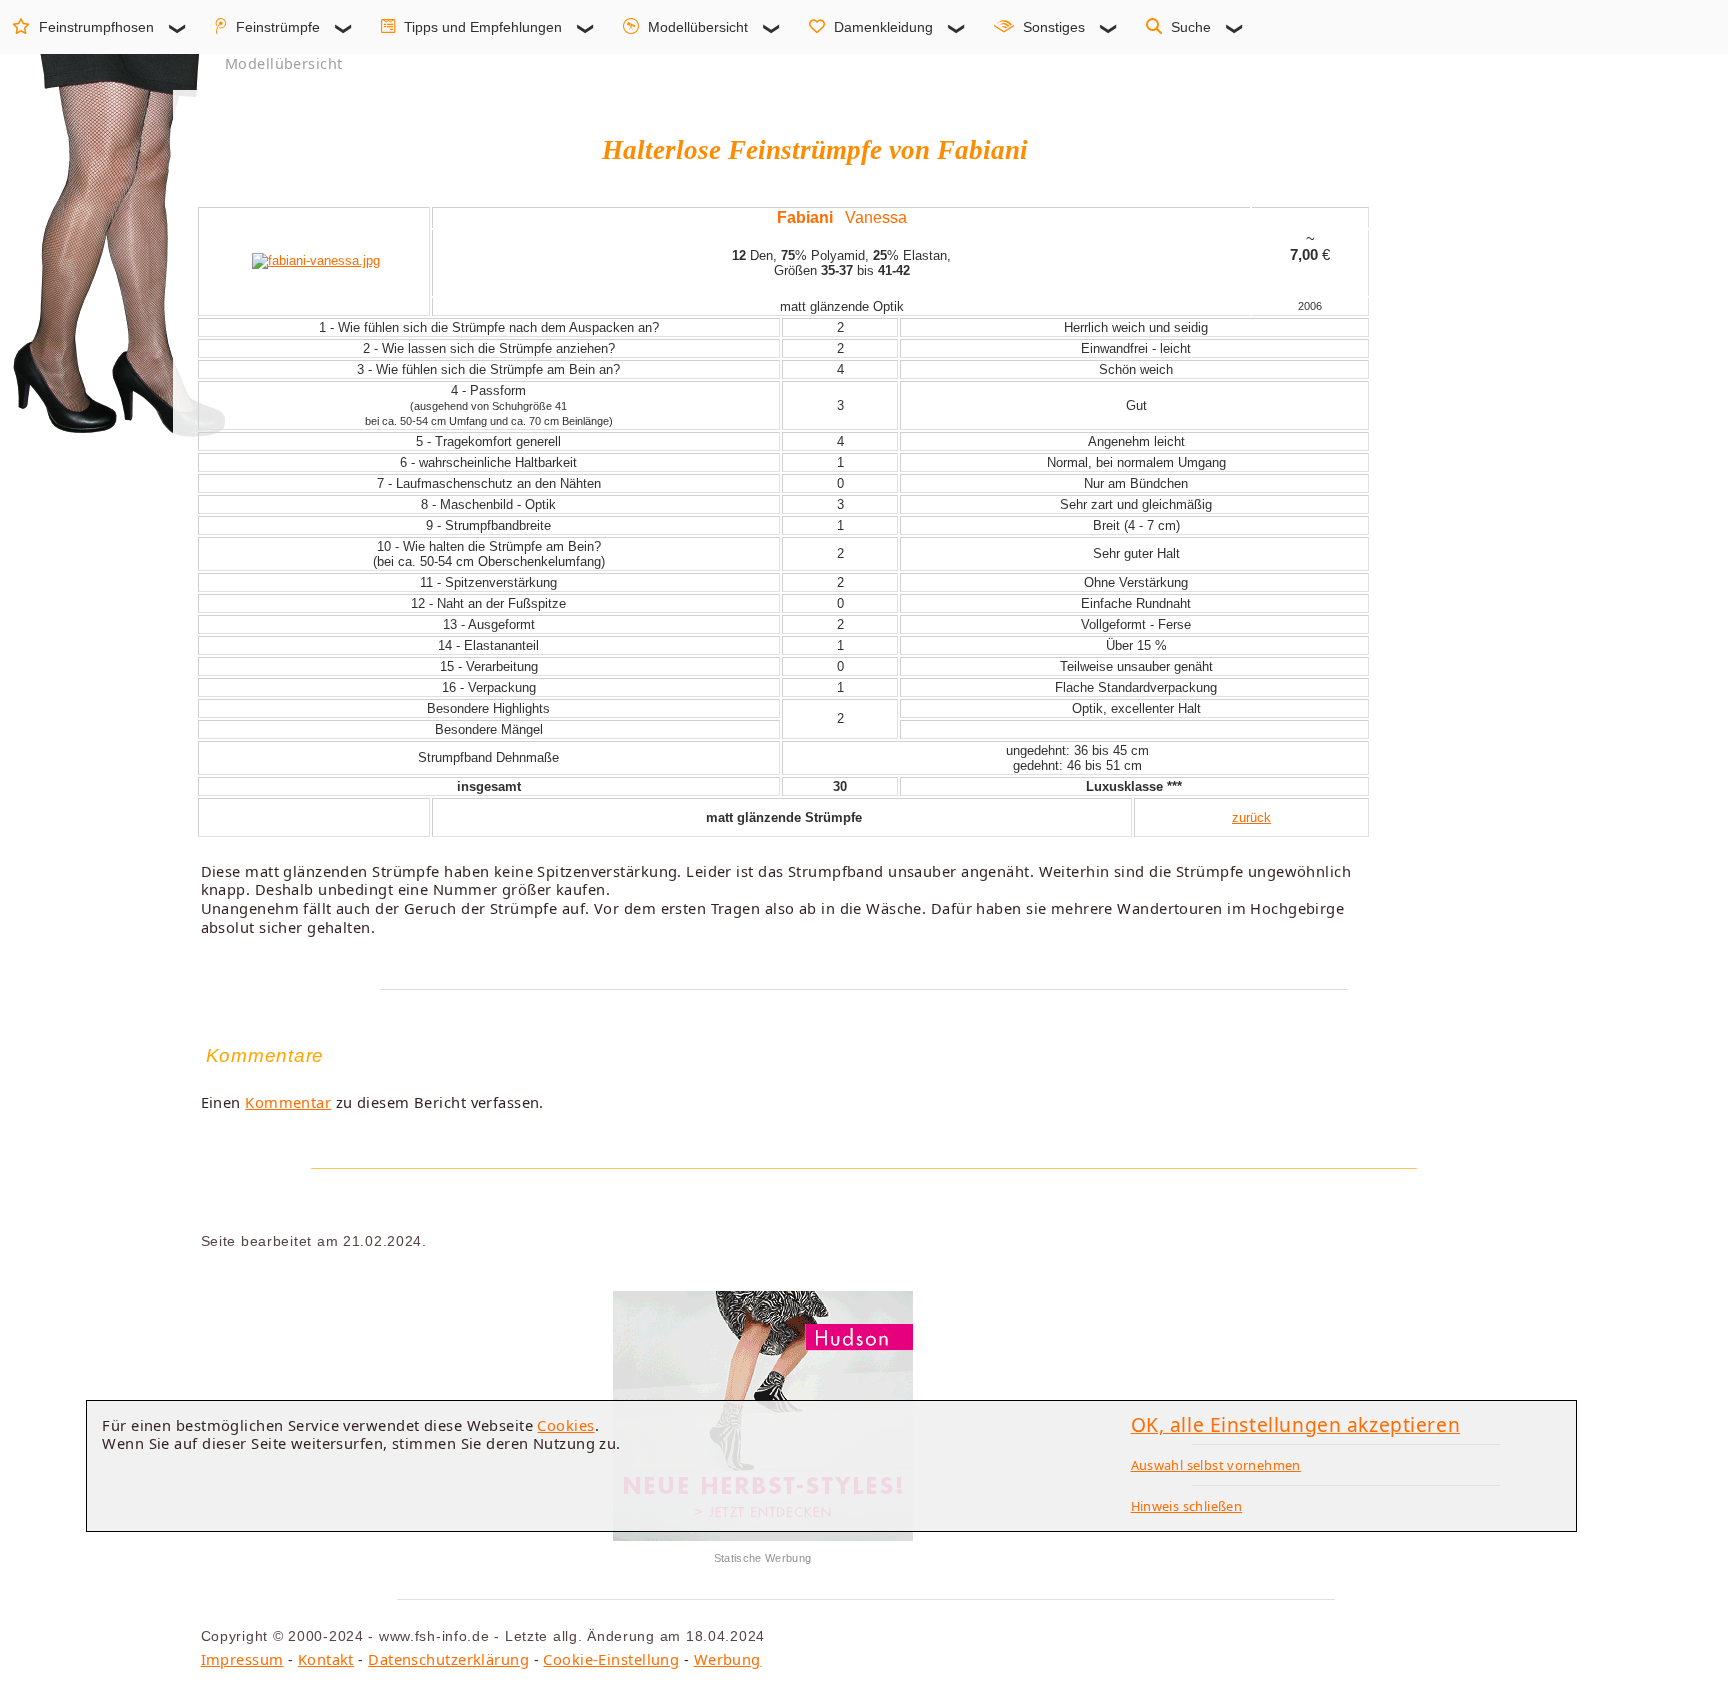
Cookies (565, 1425)
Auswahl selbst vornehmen (1216, 1465)
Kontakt (326, 1659)
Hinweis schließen (1187, 1506)
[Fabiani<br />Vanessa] (316, 260)
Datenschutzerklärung (448, 1659)
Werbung (727, 1659)
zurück (1251, 817)
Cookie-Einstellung (611, 1659)
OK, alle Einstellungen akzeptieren (1296, 1424)
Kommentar (288, 1102)
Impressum (242, 1659)
